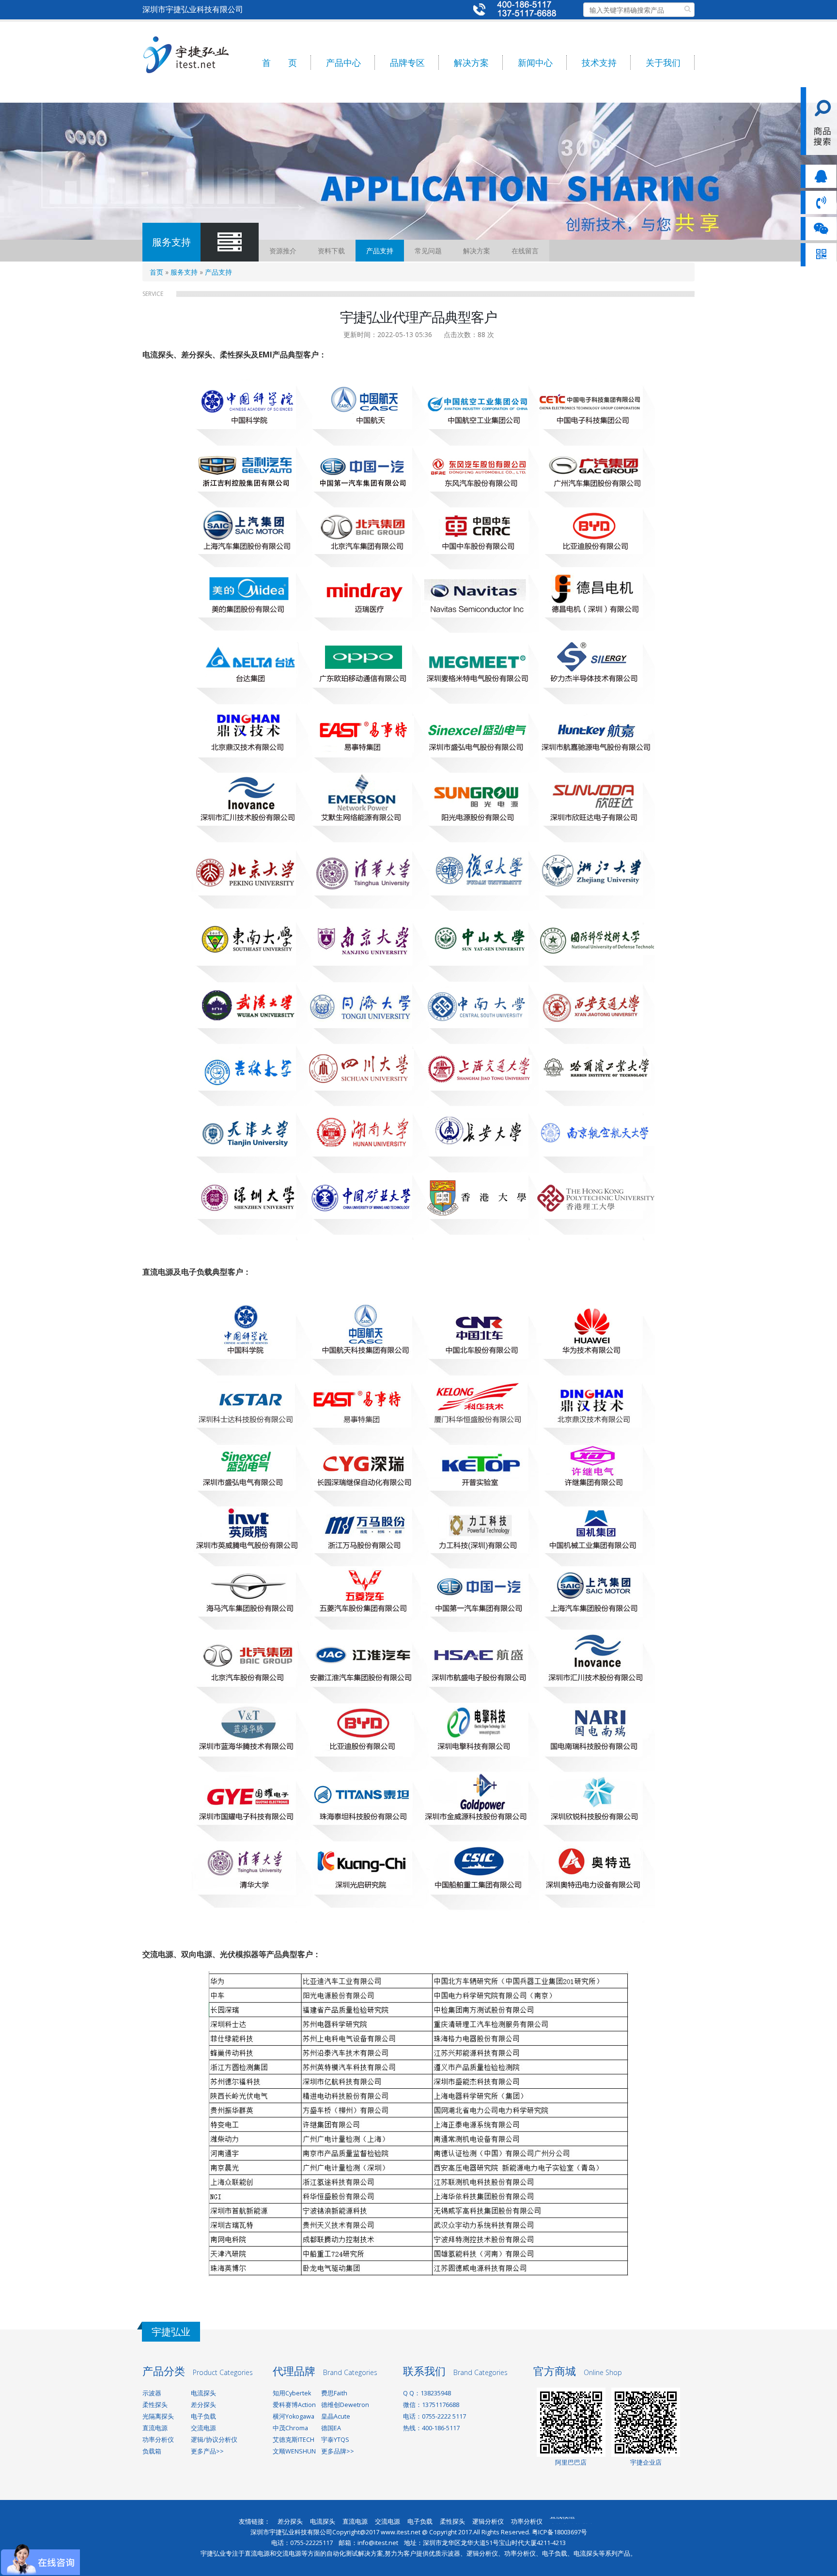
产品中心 (343, 62)
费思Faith (334, 2393)
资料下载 (331, 251)
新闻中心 (535, 62)
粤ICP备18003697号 (559, 2532)
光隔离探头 (158, 2416)
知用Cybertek (292, 2393)
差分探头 (203, 2405)
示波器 (152, 2393)
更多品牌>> (338, 2451)
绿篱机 (559, 2523)
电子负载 (203, 2416)
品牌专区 (407, 62)
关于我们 (663, 62)
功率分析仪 (158, 2440)
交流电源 (203, 2428)
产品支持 (380, 251)
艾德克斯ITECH (294, 2440)
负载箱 (152, 2451)
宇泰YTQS (335, 2440)
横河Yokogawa (294, 2416)
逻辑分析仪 (488, 2522)
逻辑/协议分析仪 (214, 2440)
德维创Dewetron (345, 2405)
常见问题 (428, 251)
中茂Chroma (290, 2428)
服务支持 (184, 272)
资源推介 (283, 251)
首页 (156, 272)
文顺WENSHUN (294, 2451)
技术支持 (599, 62)
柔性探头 (155, 2405)
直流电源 (155, 2428)
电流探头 (203, 2393)
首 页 (279, 62)
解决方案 (471, 62)
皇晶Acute (336, 2416)
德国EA (331, 2428)
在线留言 (525, 251)
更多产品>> (207, 2451)
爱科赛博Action (294, 2405)
